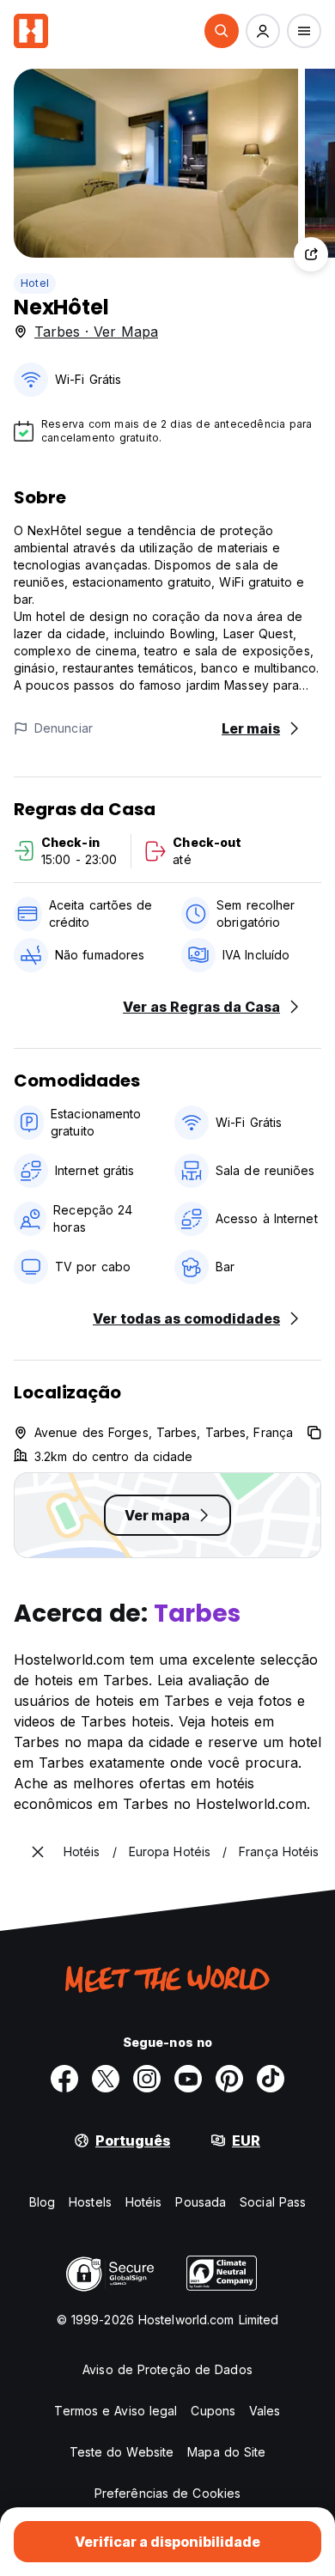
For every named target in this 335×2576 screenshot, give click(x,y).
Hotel (35, 283)
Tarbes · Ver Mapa (96, 332)
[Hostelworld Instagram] (147, 2079)
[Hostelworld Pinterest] (229, 2079)
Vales (265, 2411)
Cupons (213, 2411)
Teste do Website (122, 2452)
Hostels (90, 2202)
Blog (42, 2202)
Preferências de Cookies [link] (167, 2493)
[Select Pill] (222, 31)
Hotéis (144, 2202)
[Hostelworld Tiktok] (271, 2079)
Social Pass (273, 2202)
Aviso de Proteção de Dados (167, 2369)
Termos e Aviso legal (116, 2411)
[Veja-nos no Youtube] (188, 2079)
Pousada (201, 2202)
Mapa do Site (226, 2452)
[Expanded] (38, 1852)
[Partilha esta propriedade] (311, 254)
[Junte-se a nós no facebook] (64, 2079)
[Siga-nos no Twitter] (106, 2079)
